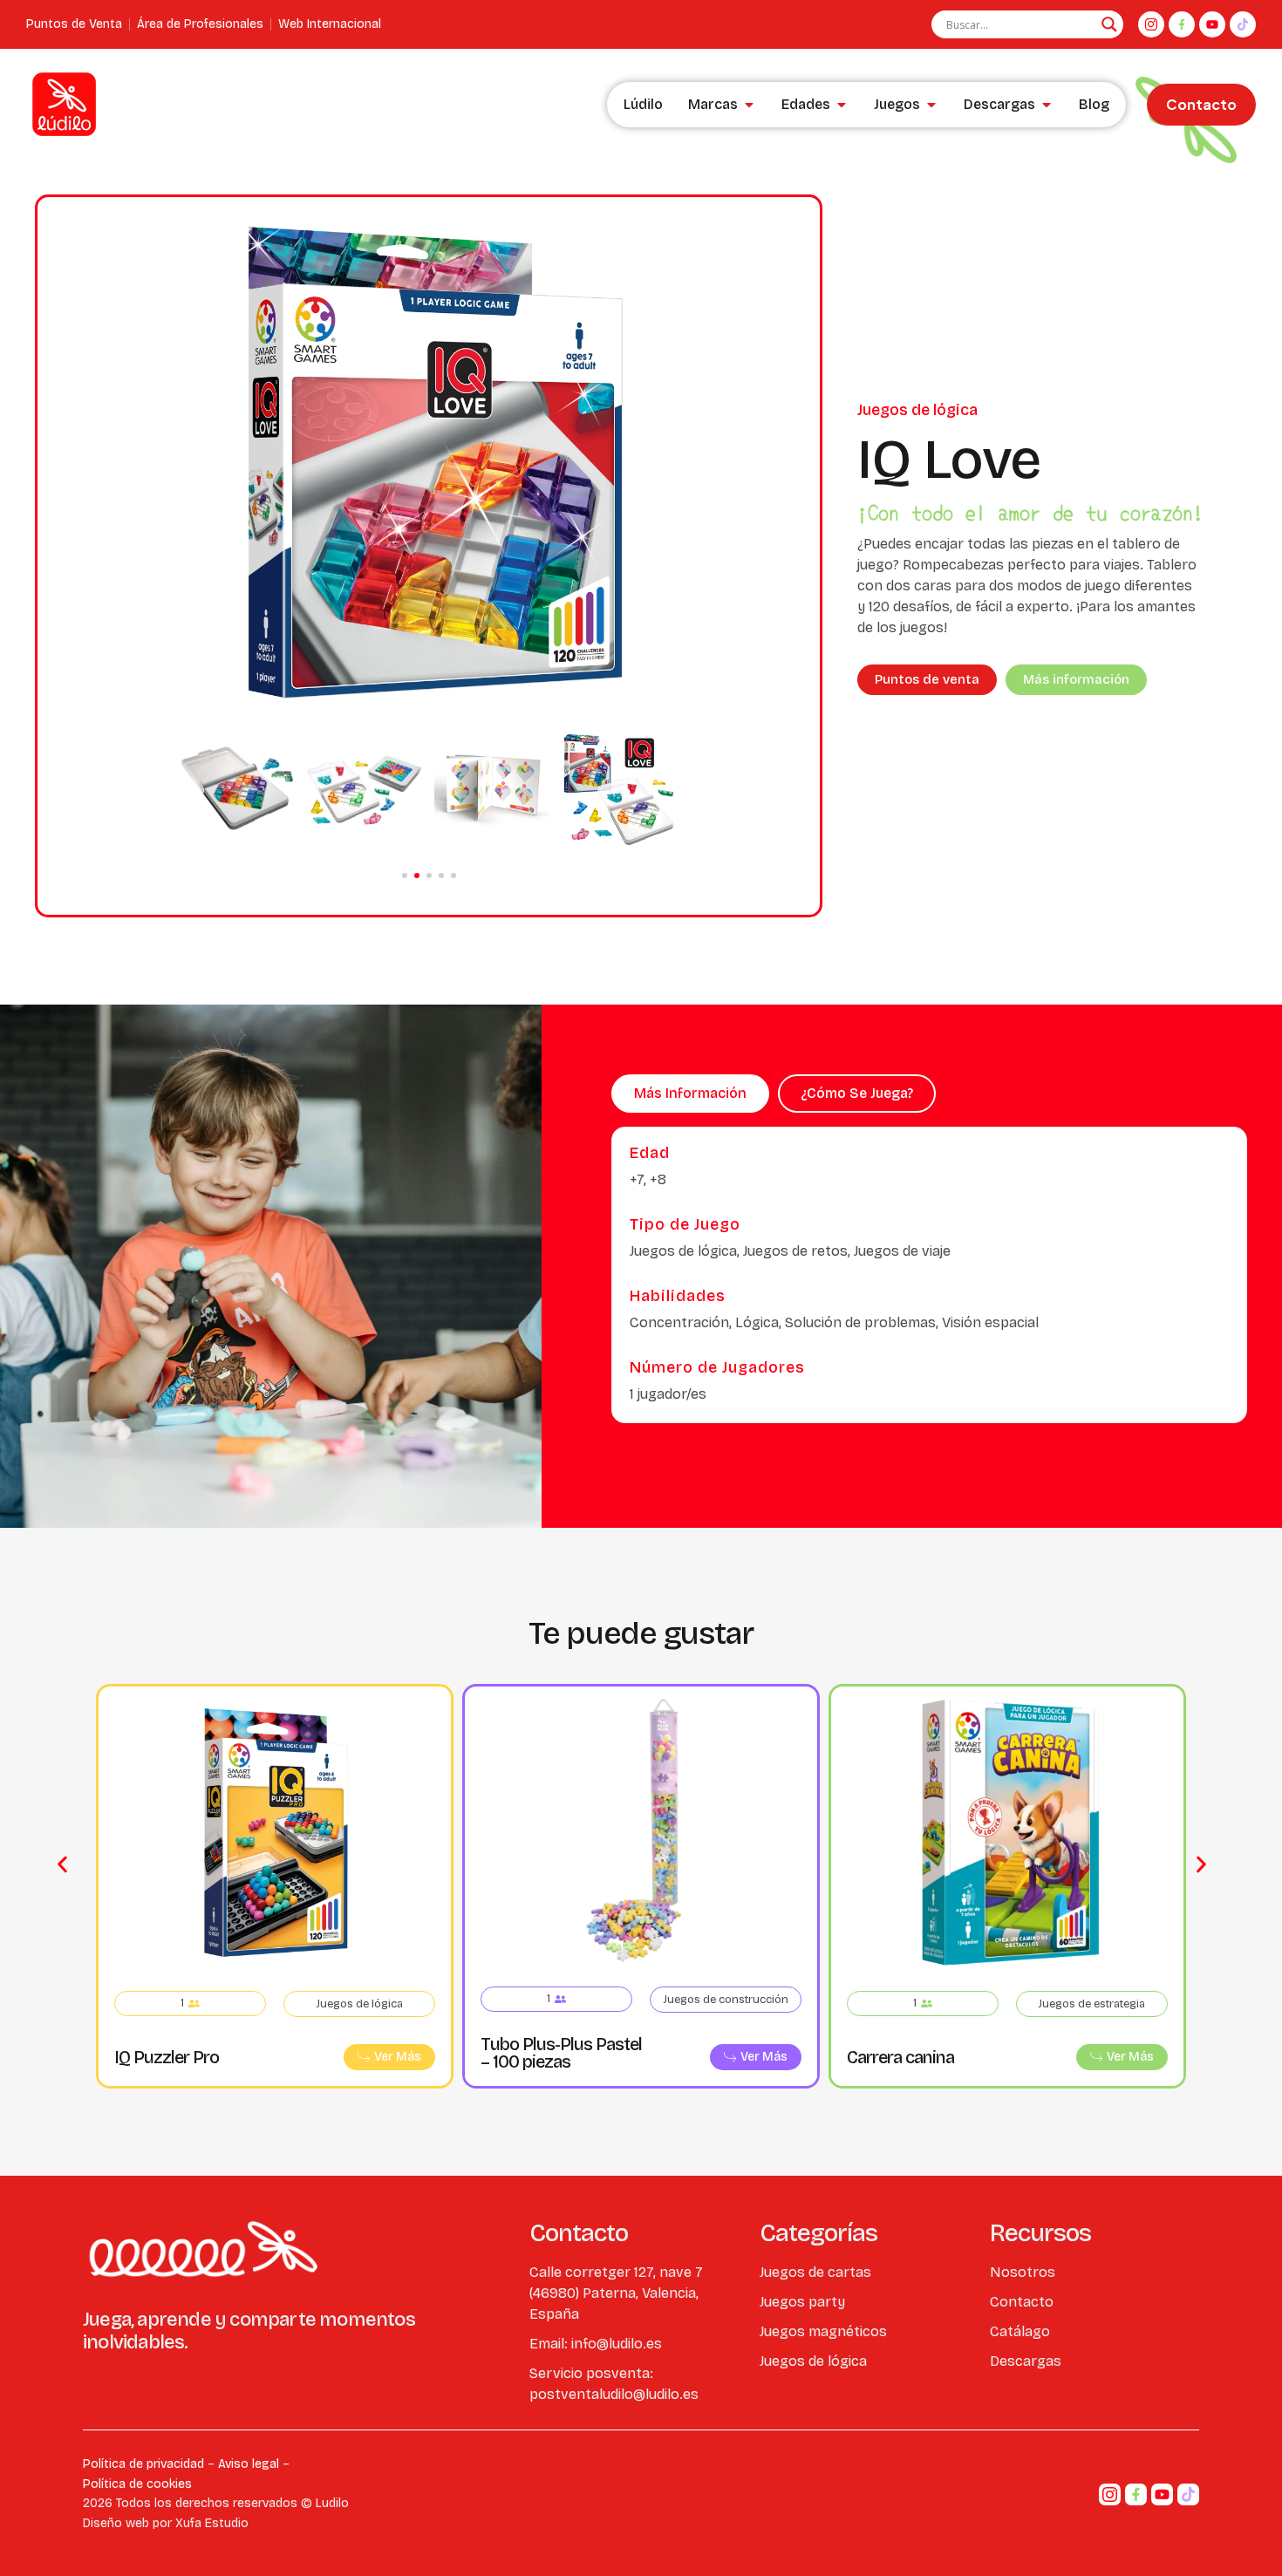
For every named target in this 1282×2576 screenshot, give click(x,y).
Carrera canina (900, 2057)
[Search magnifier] (1109, 24)
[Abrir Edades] (842, 105)
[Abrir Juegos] (931, 105)
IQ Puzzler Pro (167, 2057)
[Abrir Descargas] (1047, 105)
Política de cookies (137, 2484)
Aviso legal (249, 2464)
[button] (405, 876)
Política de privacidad (143, 2464)
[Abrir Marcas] (749, 105)
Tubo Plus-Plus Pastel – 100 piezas (561, 2053)
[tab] (690, 1094)
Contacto (1201, 104)
